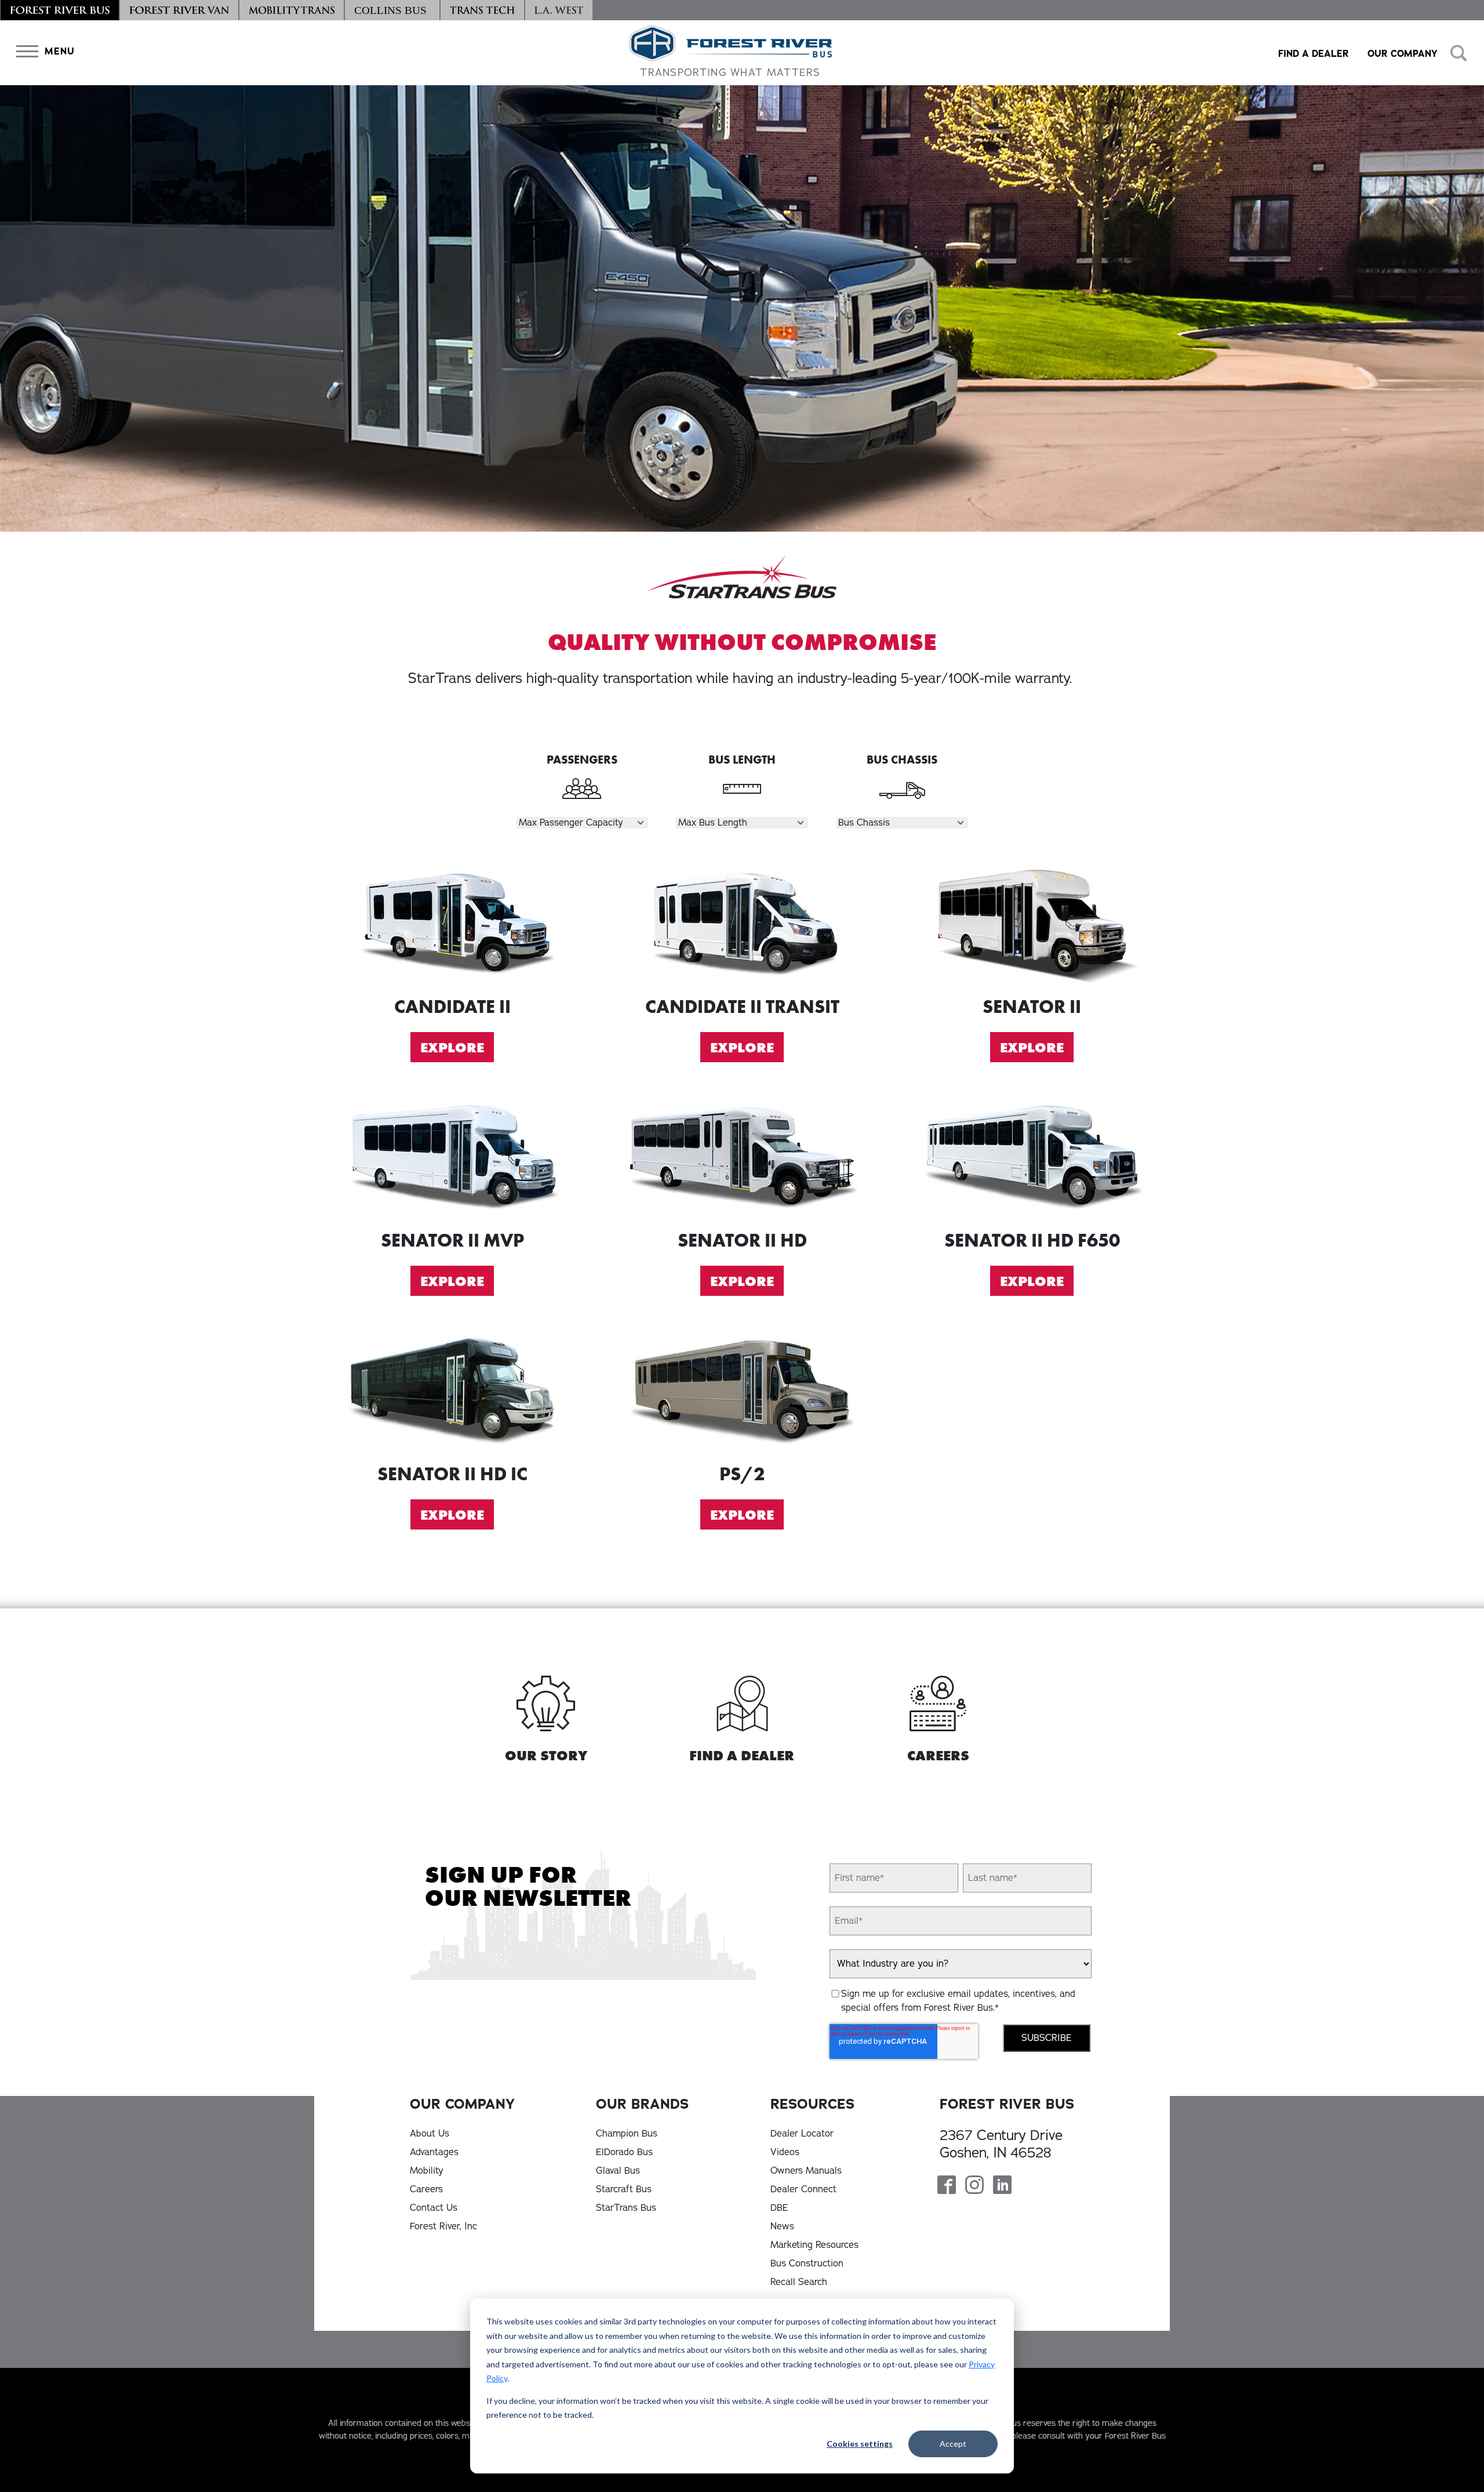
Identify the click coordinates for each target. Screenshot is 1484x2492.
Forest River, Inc (443, 2226)
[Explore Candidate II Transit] (742, 922)
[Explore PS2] (742, 1389)
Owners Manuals (806, 2171)
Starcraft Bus (624, 2189)
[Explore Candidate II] (452, 922)
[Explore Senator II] (1032, 922)
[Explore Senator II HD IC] (452, 1389)
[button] (43, 51)
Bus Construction (807, 2264)
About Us (430, 2134)
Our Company (1403, 54)
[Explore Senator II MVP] (452, 1155)
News (782, 2226)
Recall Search (799, 2282)
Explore (452, 1047)
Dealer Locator (802, 2134)
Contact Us (434, 2208)
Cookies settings (860, 2444)
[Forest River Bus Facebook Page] (947, 2186)
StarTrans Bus (626, 2208)
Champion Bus (627, 2134)
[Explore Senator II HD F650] (1032, 1155)
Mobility (427, 2171)
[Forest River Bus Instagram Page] (974, 2186)
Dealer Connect (803, 2189)
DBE (779, 2208)
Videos (785, 2152)
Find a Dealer (1314, 54)
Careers (426, 2189)
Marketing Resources (814, 2245)
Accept (953, 2444)
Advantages (434, 2152)
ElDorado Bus (624, 2152)
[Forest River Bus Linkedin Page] (1002, 2186)
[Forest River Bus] (60, 10)
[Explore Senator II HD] (742, 1155)
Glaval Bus (618, 2171)
